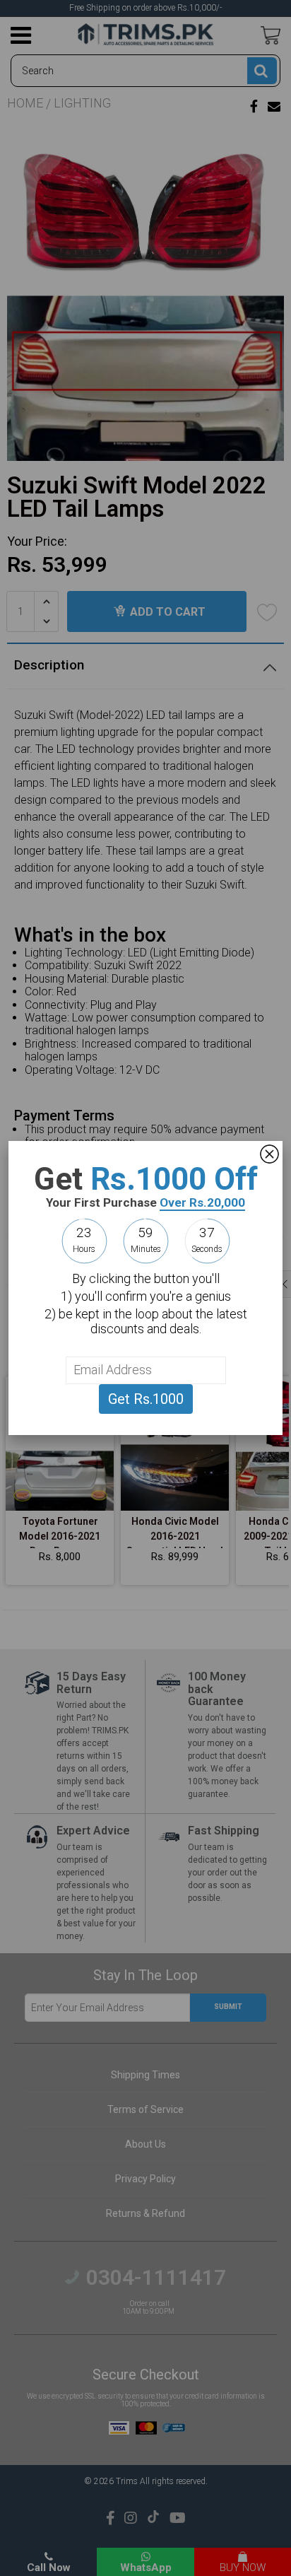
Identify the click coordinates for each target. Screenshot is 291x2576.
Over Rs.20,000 (202, 1202)
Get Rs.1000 (146, 1399)
